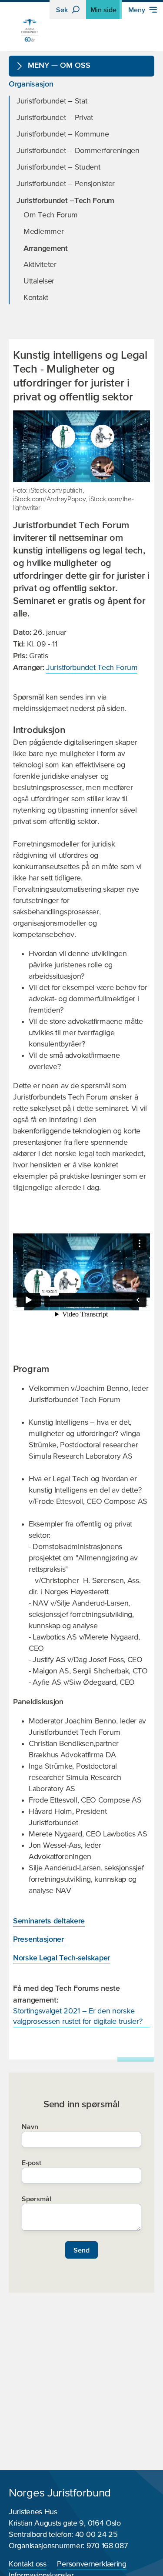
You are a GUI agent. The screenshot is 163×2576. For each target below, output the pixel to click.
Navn (30, 2126)
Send (81, 2250)
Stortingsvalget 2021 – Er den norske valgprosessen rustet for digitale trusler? (78, 2016)
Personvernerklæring (91, 2564)
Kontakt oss (28, 2564)
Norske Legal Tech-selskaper (62, 1958)
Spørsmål (37, 2199)
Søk (63, 10)
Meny (138, 10)
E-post (32, 2163)
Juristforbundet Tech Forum (92, 668)
